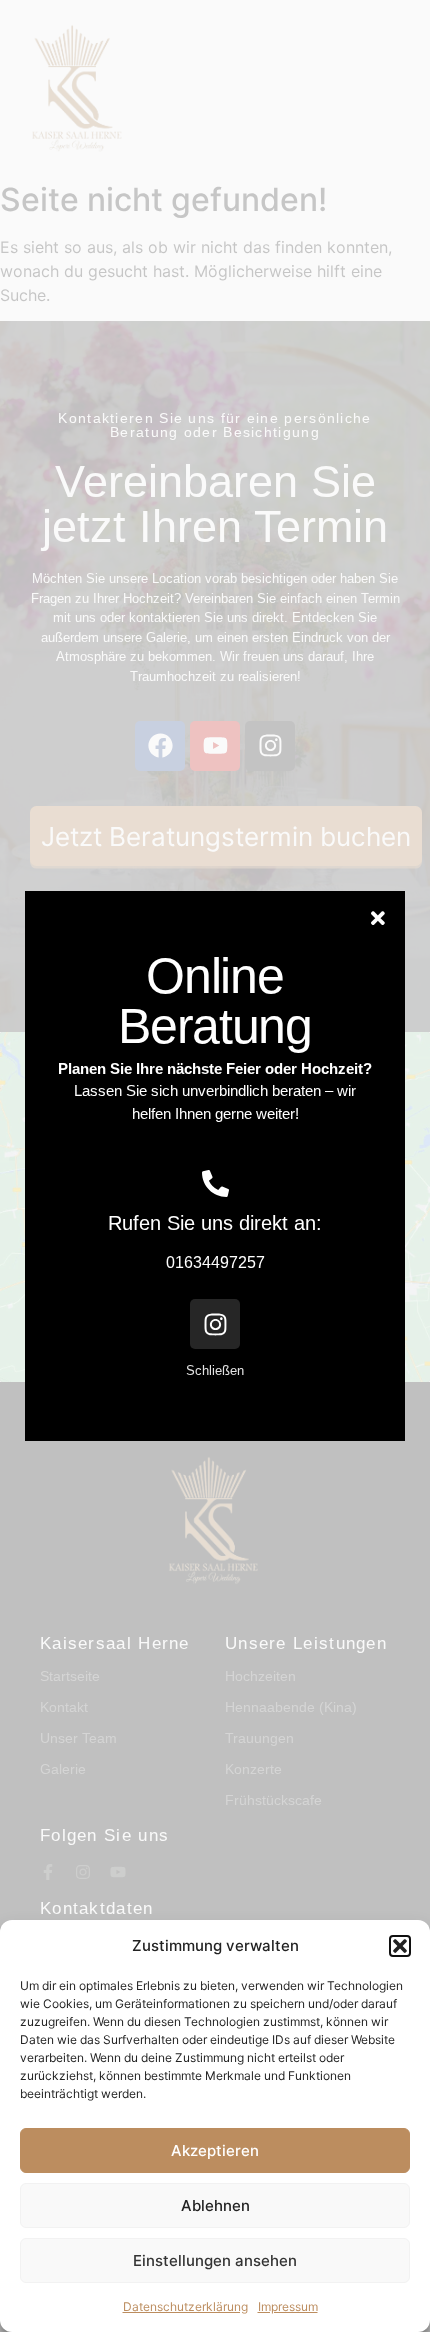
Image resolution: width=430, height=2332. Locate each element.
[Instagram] (215, 1324)
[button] (400, 1946)
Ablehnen (215, 2205)
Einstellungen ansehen (215, 2260)
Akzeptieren (215, 2150)
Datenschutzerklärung (185, 2306)
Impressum (288, 2306)
